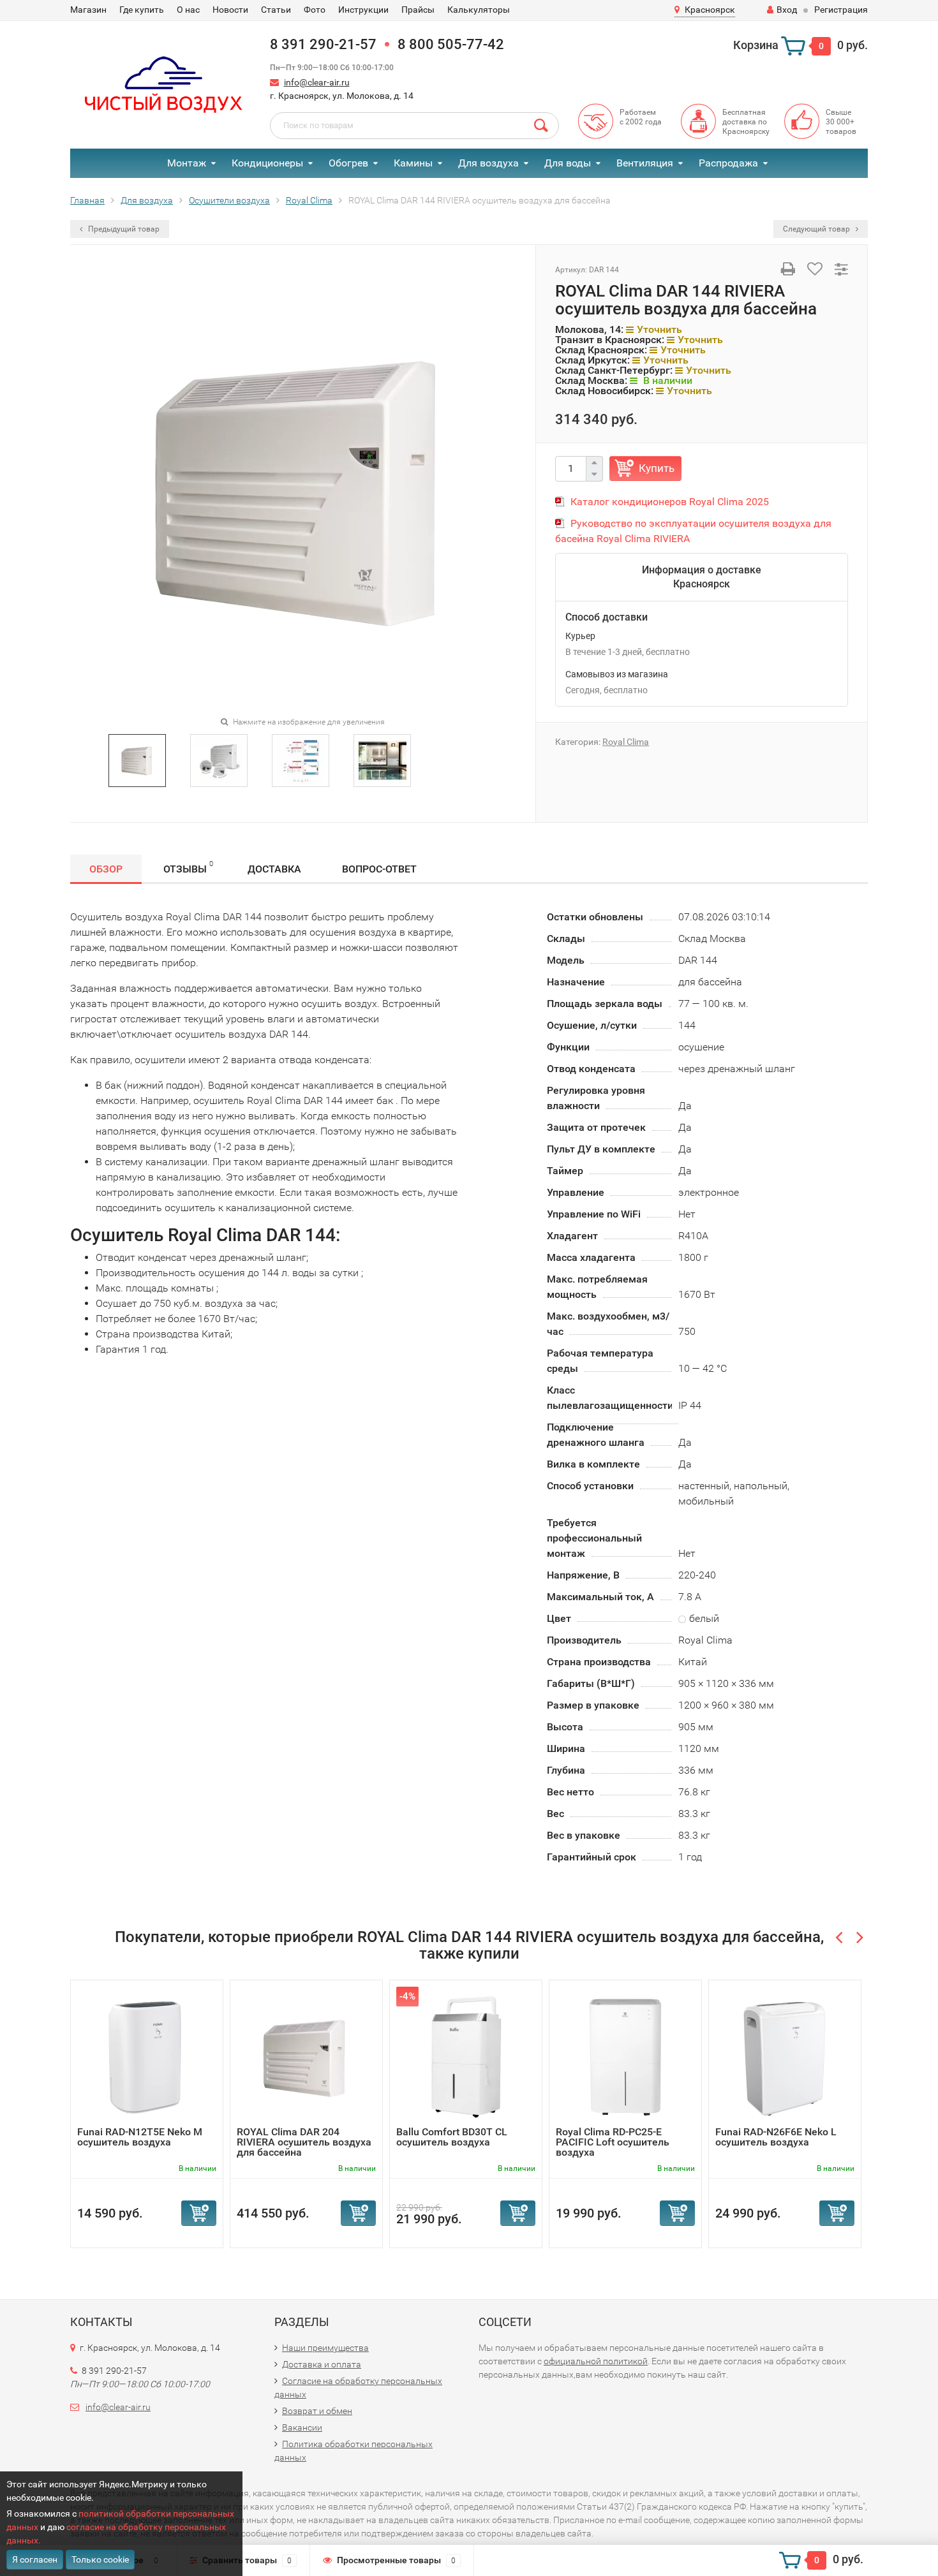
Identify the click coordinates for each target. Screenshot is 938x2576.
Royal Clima (626, 742)
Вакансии (302, 2427)
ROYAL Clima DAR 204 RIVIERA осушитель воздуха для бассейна (304, 2142)
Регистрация (841, 10)
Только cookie (100, 2559)
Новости (230, 10)
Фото (315, 10)
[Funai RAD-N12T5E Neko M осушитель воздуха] (147, 2057)
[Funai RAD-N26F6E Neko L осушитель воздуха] (785, 2057)
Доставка (274, 869)
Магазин (88, 10)
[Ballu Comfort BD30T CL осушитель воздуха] (466, 2057)
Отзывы (188, 867)
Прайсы (418, 10)
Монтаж (187, 163)
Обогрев (348, 163)
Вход (787, 10)
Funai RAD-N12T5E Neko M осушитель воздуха (140, 2137)
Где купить (142, 10)
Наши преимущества (325, 2348)
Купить (657, 468)
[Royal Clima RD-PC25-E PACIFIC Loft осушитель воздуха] (625, 2057)
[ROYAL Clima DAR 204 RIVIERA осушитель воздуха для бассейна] (306, 2057)
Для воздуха (488, 163)
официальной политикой (596, 2361)
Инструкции (363, 10)
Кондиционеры (267, 163)
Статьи (276, 10)
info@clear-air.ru (317, 82)
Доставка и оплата (322, 2364)
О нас (188, 10)
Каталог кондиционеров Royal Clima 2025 (670, 502)
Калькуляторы (479, 10)
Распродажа (728, 163)
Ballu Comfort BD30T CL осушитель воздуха (452, 2137)
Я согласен (35, 2559)
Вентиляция (645, 163)
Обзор (106, 869)
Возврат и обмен (317, 2411)
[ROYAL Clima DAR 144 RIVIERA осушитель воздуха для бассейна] (138, 759)
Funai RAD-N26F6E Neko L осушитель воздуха (776, 2137)
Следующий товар (817, 229)
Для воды (568, 163)
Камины (413, 163)
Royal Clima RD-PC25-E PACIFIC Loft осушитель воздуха (613, 2142)
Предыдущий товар (123, 229)
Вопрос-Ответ (379, 869)
